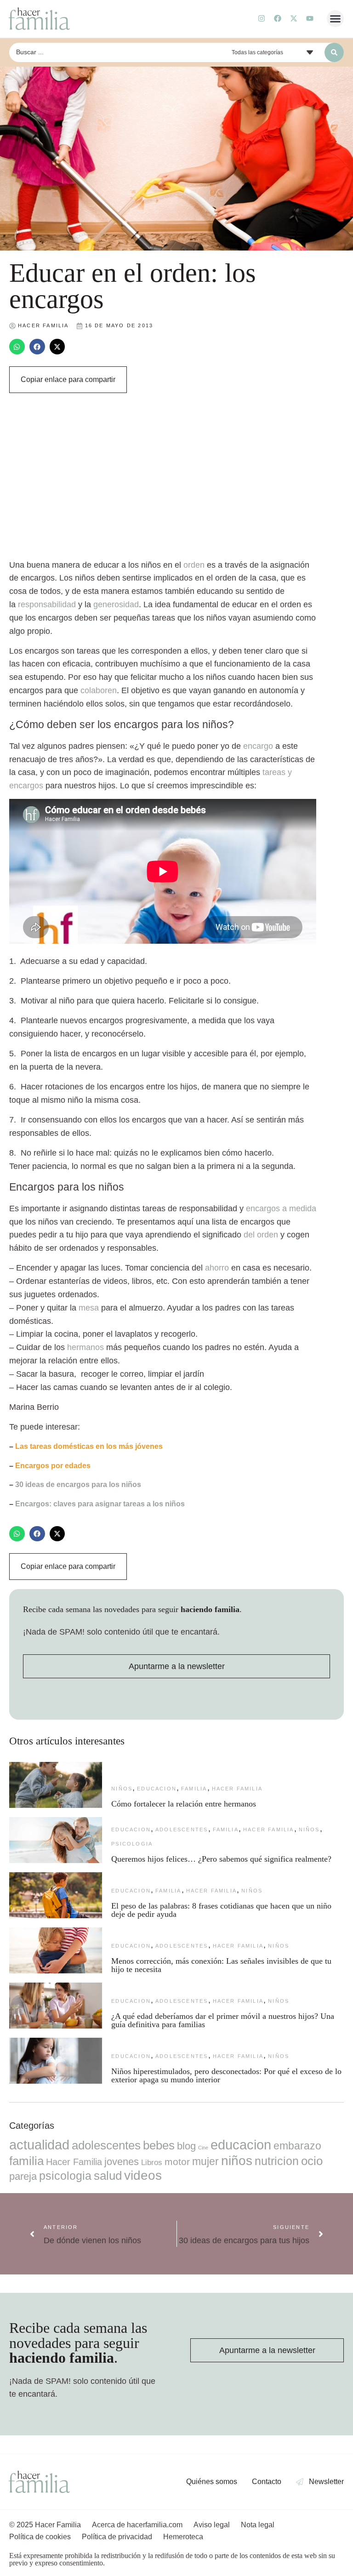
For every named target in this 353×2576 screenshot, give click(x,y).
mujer (205, 2161)
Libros (152, 2162)
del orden (261, 1235)
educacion (157, 1789)
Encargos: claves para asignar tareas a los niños (100, 1504)
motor (177, 2162)
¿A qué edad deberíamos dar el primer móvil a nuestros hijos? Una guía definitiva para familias (223, 2020)
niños (122, 1789)
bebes (159, 2145)
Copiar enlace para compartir (68, 379)
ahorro (217, 1268)
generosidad (116, 604)
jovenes (122, 2162)
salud (108, 2176)
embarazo (297, 2146)
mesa (88, 1308)
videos (143, 2175)
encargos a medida (281, 1208)
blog (186, 2146)
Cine (203, 2148)
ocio (312, 2161)
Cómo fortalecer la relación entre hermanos (184, 1804)
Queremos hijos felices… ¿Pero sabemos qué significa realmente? (221, 1859)
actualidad (39, 2145)
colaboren (99, 690)
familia (194, 1789)
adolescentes (182, 1829)
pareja (23, 2176)
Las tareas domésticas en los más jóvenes (89, 1446)
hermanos (84, 1347)
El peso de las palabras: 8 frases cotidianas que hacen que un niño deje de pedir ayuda (221, 1910)
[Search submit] (334, 52)
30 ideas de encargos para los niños (78, 1485)
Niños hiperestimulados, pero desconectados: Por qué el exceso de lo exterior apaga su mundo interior (226, 2075)
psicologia (132, 1844)
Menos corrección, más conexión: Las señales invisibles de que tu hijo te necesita (221, 1965)
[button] (336, 19)
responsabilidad (47, 604)
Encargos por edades (53, 1466)
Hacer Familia (237, 1789)
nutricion (277, 2161)
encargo (258, 746)
